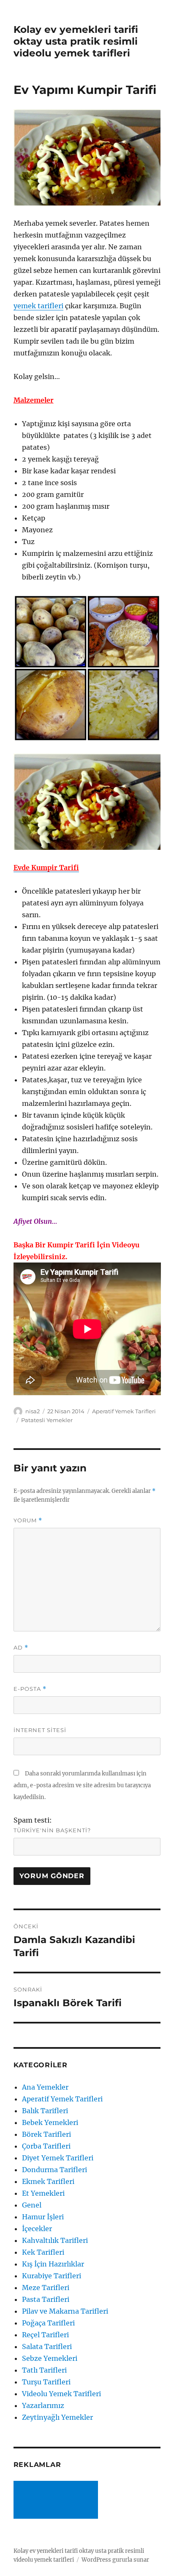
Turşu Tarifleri (46, 2382)
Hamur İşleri (43, 2217)
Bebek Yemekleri (50, 2122)
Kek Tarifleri (43, 2252)
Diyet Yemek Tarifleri (58, 2158)
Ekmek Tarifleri (48, 2181)
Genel (32, 2205)
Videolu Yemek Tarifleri (61, 2394)
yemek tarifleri (38, 306)
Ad (21, 1648)
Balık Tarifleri (45, 2111)
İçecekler (37, 2229)
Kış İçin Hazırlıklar (53, 2264)
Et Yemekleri (43, 2193)
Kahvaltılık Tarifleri (55, 2240)
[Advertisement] (57, 2501)
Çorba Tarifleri (46, 2146)
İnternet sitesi (40, 1730)
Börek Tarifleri (46, 2134)
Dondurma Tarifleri (54, 2170)
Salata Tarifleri (47, 2346)
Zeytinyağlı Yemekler (57, 2417)
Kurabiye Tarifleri (52, 2276)
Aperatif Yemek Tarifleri (124, 1411)
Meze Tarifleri (46, 2288)
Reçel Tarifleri (45, 2335)
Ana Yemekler (45, 2087)
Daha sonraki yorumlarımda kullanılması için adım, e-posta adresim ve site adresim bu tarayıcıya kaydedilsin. (82, 1785)
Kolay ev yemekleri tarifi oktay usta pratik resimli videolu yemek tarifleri (76, 41)
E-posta (30, 1689)
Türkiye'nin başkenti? (52, 1830)
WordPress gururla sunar (115, 2560)
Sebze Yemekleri (50, 2358)
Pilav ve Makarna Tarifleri (65, 2311)
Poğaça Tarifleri (48, 2323)
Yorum (28, 1520)
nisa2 (33, 1411)
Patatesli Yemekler (47, 1420)
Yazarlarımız (43, 2405)
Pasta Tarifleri (46, 2299)
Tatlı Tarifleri (44, 2370)
